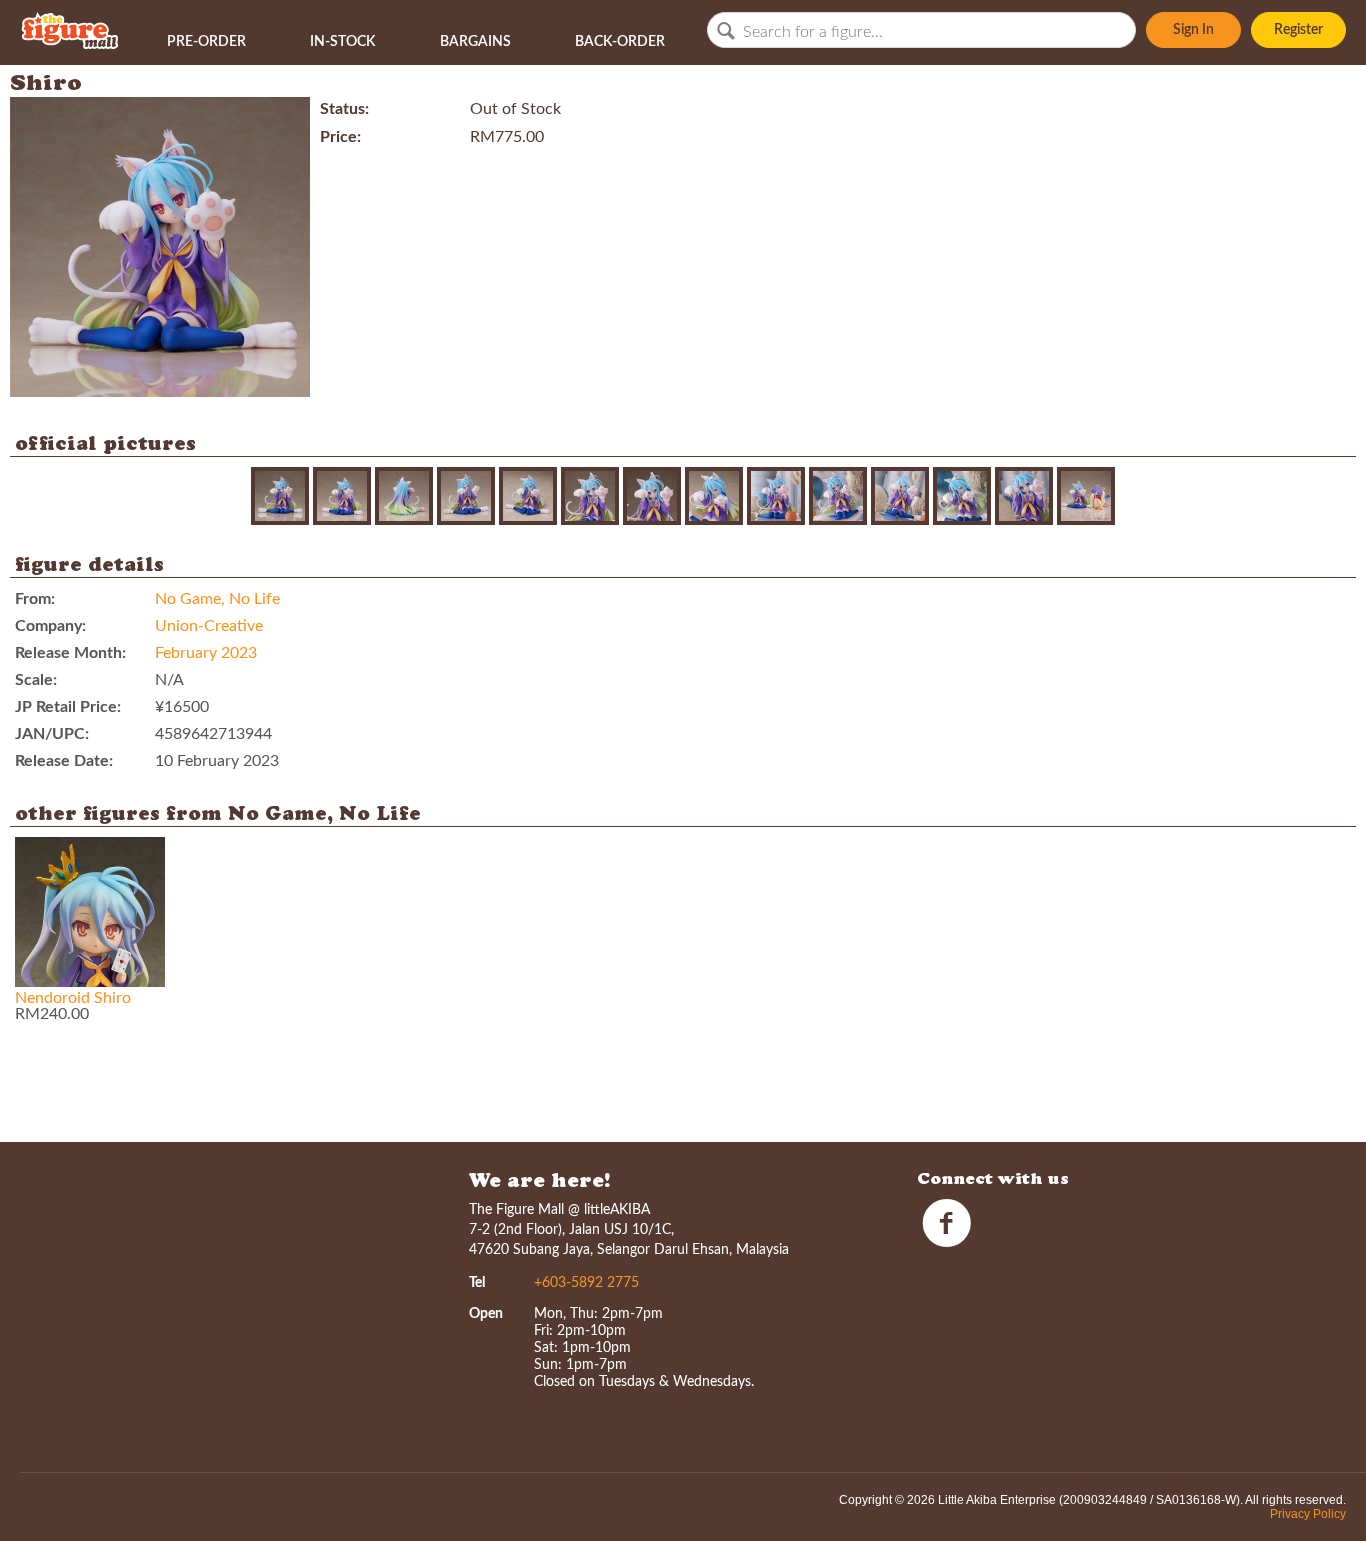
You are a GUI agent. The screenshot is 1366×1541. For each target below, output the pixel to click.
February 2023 (206, 653)
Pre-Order (206, 42)
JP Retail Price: (68, 707)
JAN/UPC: (52, 734)
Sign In (1193, 30)
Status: (344, 109)
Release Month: (70, 653)
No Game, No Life (217, 599)
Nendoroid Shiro (73, 998)
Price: (340, 137)
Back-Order (620, 42)
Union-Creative (209, 626)
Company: (50, 626)
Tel (477, 1283)
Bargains (475, 42)
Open (486, 1314)
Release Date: (64, 761)
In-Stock (342, 42)
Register (1298, 30)
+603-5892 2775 (586, 1283)
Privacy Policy (1308, 1514)
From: (35, 599)
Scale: (36, 680)
